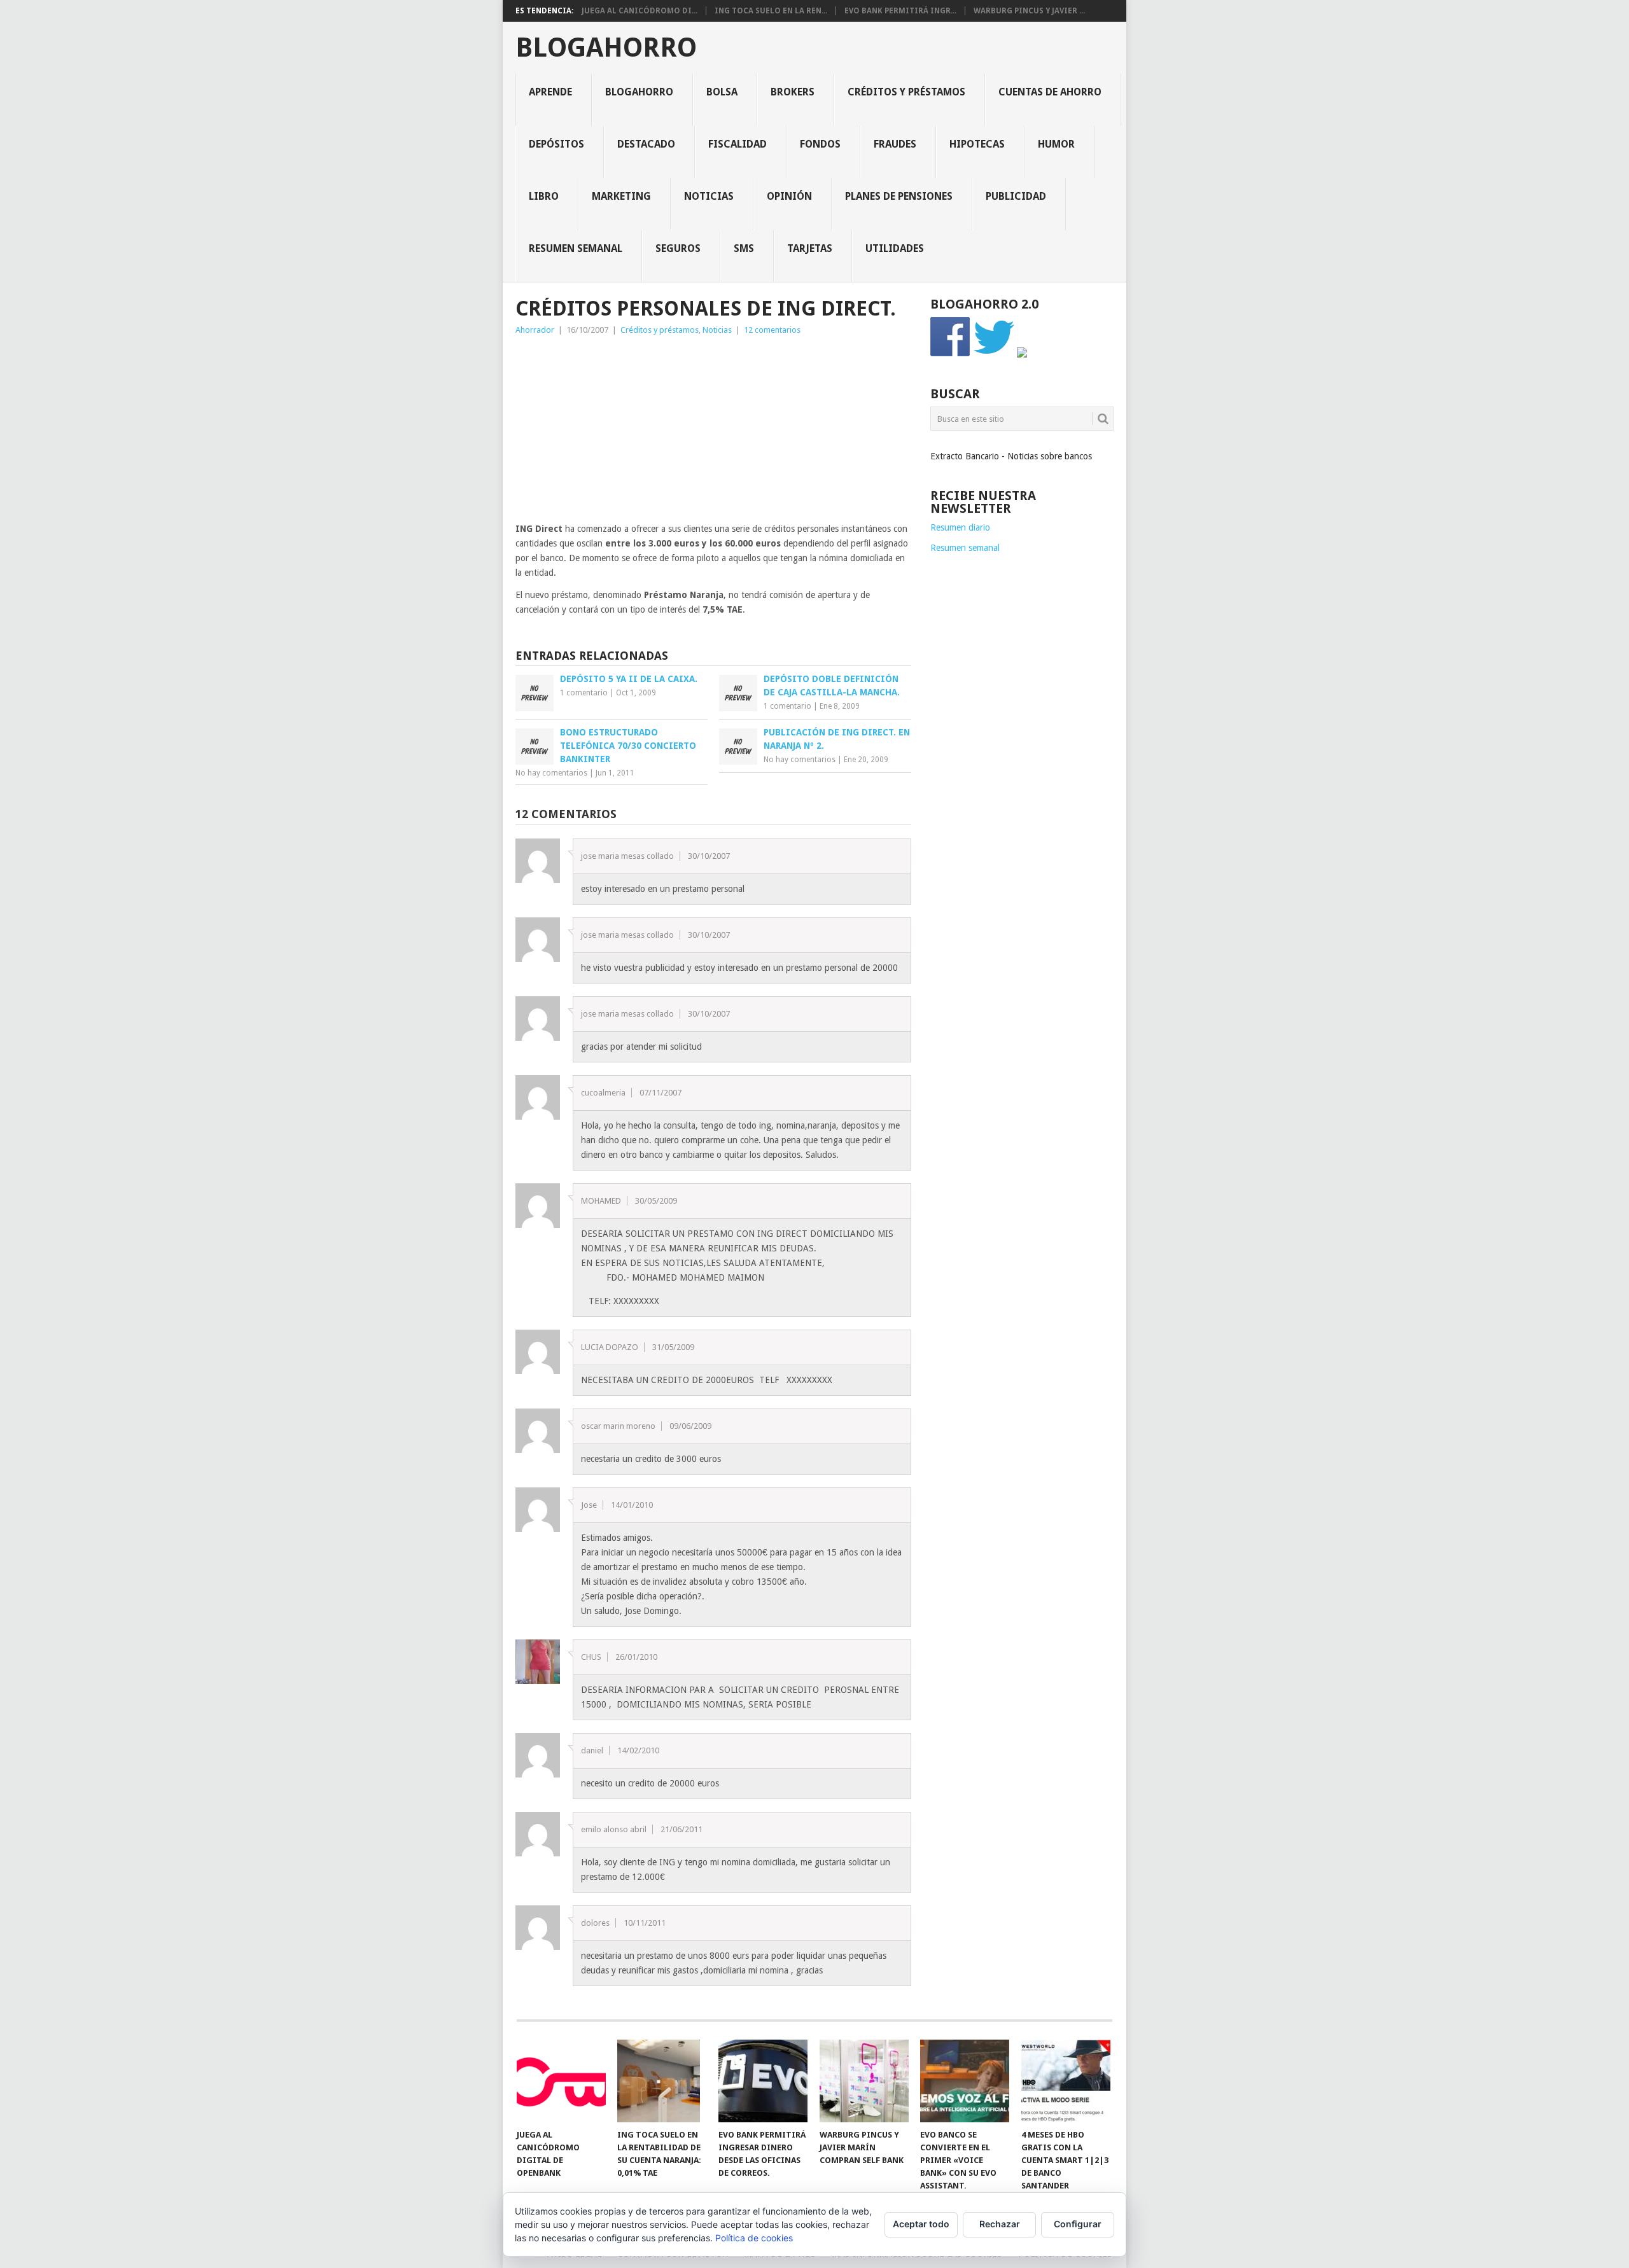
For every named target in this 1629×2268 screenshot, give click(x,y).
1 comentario (584, 693)
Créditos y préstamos (906, 92)
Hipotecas (977, 144)
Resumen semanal (576, 248)
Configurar (1078, 2224)
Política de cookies (754, 2238)
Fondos (820, 144)
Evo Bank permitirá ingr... (900, 11)
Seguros (678, 248)
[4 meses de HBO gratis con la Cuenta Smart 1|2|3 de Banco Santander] (1066, 2081)
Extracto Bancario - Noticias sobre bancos (1011, 456)
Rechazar (1000, 2224)
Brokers (793, 92)
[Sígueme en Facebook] (951, 354)
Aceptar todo (921, 2224)
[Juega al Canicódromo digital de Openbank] (561, 2081)
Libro (544, 196)
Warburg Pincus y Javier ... (1029, 11)
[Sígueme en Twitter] (994, 354)
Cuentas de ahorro (1050, 92)
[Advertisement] (713, 433)
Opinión (789, 196)
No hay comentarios (551, 773)
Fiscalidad (738, 144)
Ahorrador (535, 330)
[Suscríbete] (1022, 354)
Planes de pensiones (899, 196)
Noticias (709, 196)
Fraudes (895, 144)
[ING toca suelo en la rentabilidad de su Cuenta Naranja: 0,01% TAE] (662, 2081)
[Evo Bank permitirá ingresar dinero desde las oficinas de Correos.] (763, 2081)
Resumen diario (960, 527)
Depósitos (556, 144)
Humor (1056, 144)
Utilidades (895, 248)
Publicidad (1016, 196)
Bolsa (722, 92)
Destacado (646, 144)
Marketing (621, 196)
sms (744, 248)
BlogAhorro (606, 48)
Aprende (550, 92)
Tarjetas (810, 248)
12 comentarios (772, 330)
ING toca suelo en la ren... (771, 11)
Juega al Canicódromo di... (640, 11)
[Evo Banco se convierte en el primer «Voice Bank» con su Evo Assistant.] (965, 2081)
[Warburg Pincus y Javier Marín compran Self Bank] (864, 2081)
